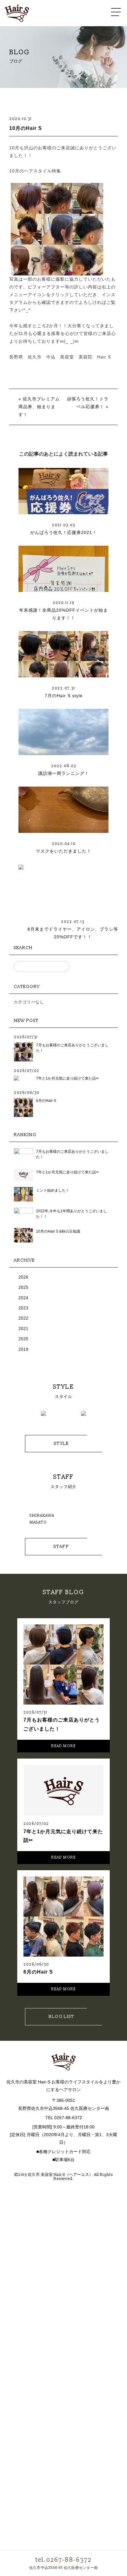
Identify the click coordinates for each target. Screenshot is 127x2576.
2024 (23, 1298)
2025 (23, 1287)
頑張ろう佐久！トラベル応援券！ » (88, 403)
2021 (23, 1329)
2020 (23, 1339)
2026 (23, 1277)
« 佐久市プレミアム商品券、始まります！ (39, 407)
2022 (23, 1318)
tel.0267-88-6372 (63, 2560)
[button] (23, 1417)
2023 (23, 1308)
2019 (23, 1349)
